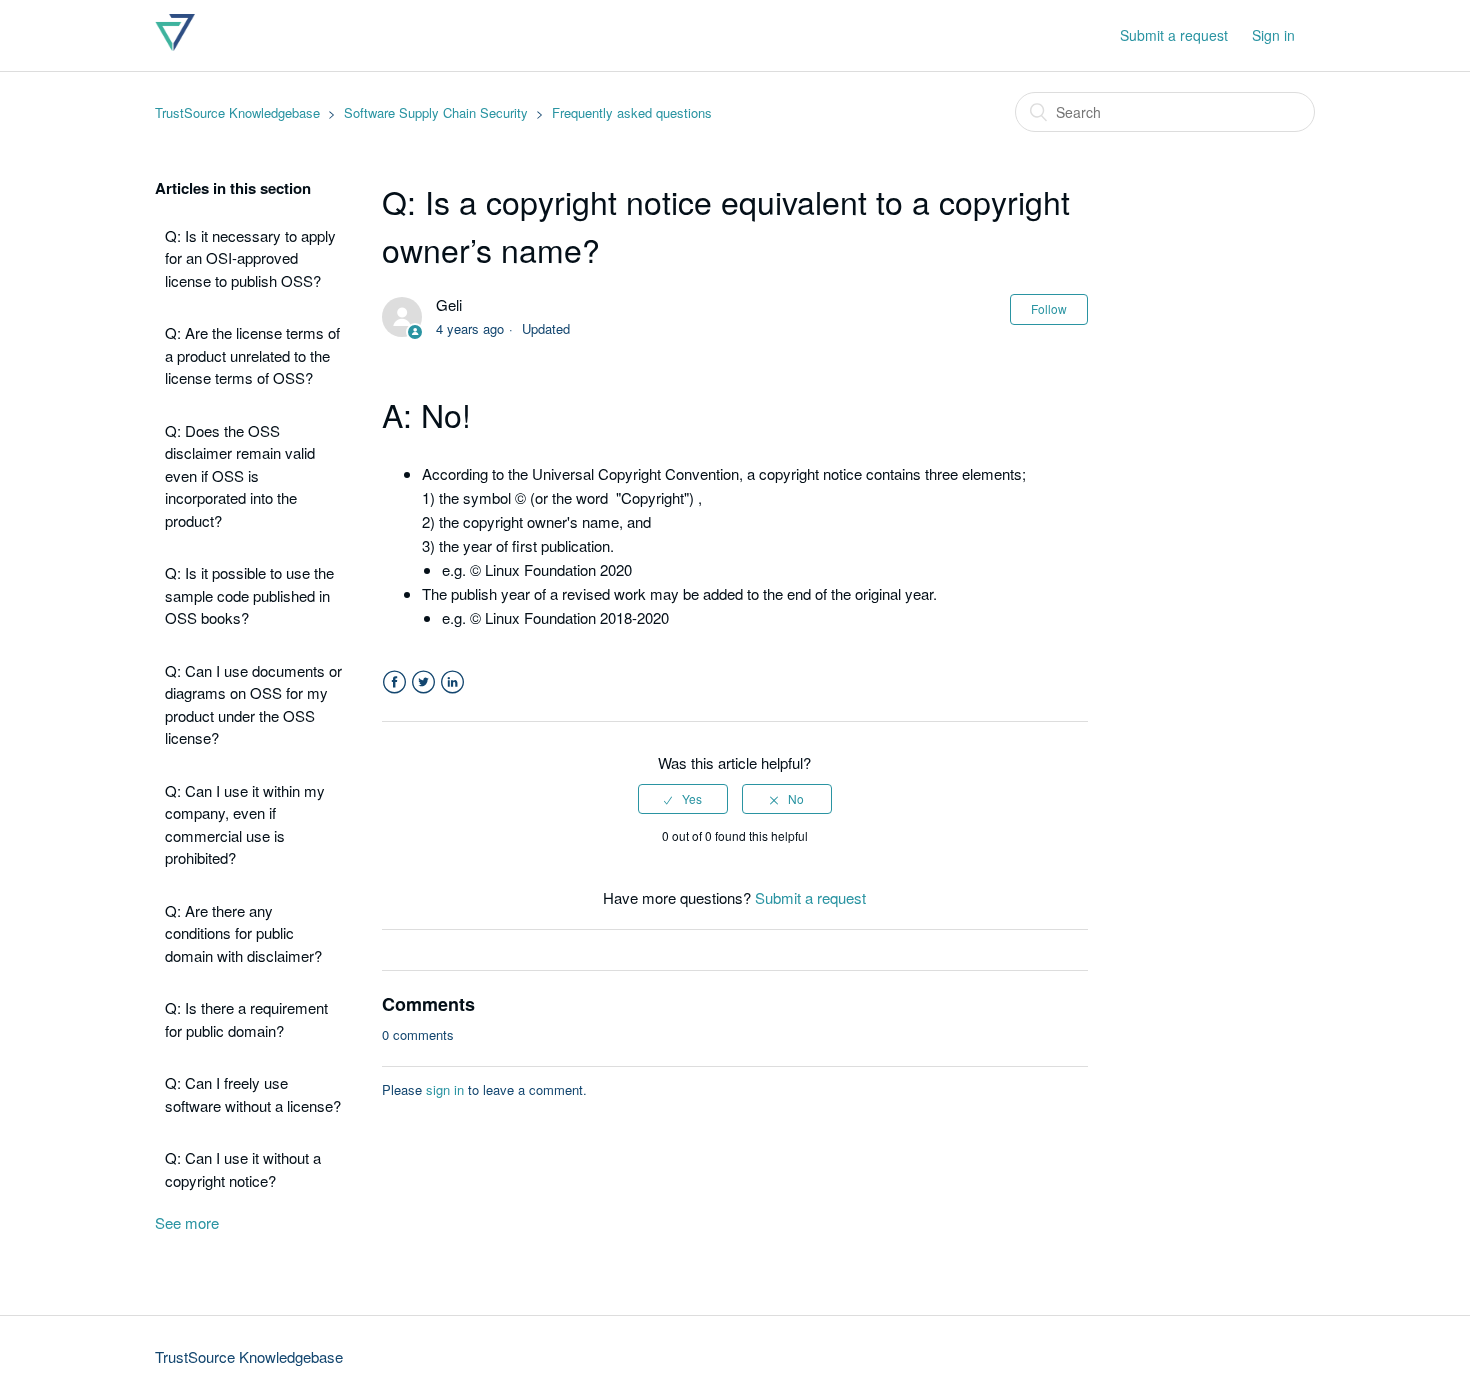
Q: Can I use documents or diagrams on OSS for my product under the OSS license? (253, 704)
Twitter (423, 682)
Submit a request (1174, 35)
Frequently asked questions (632, 112)
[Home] (175, 44)
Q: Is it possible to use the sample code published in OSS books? (249, 595)
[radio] (683, 799)
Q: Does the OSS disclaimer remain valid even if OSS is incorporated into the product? (240, 475)
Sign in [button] (1273, 35)
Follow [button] (1049, 308)
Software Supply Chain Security (436, 112)
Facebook (394, 682)
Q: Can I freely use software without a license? (253, 1094)
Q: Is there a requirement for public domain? (246, 1019)
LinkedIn (452, 682)
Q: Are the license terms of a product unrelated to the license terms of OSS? (252, 355)
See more (187, 1222)
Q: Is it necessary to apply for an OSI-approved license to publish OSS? (250, 258)
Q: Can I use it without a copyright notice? (243, 1169)
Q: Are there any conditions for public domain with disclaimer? (243, 933)
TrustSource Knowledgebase (237, 112)
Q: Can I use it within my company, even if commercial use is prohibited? (245, 824)
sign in (445, 1089)
